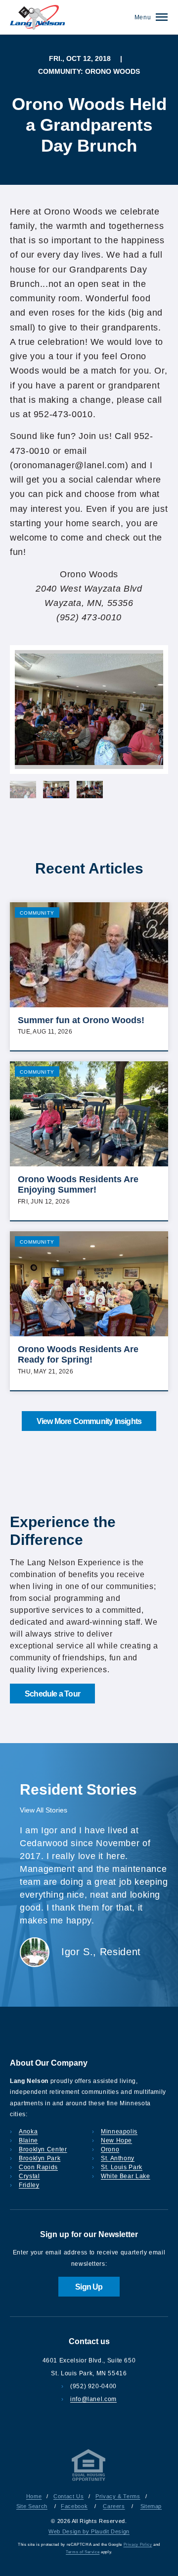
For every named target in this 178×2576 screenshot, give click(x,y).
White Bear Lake (126, 2176)
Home (34, 2496)
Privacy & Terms (118, 2496)
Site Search (32, 2506)
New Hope (116, 2140)
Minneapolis (119, 2132)
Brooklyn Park (40, 2158)
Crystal (29, 2176)
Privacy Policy (138, 2545)
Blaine (28, 2140)
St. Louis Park (122, 2167)
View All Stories (44, 1810)
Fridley (29, 2185)
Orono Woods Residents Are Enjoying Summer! (78, 1185)
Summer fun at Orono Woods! (81, 1020)
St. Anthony (118, 2158)
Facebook (74, 2506)
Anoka (28, 2132)
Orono (110, 2149)
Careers (114, 2506)
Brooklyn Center (43, 2149)
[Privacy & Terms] (89, 2481)
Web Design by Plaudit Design (89, 2531)
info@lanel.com (93, 2399)
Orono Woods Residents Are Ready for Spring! (78, 1355)
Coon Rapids (38, 2167)
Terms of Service (83, 2552)
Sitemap (151, 2506)
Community (37, 913)
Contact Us (68, 2496)
